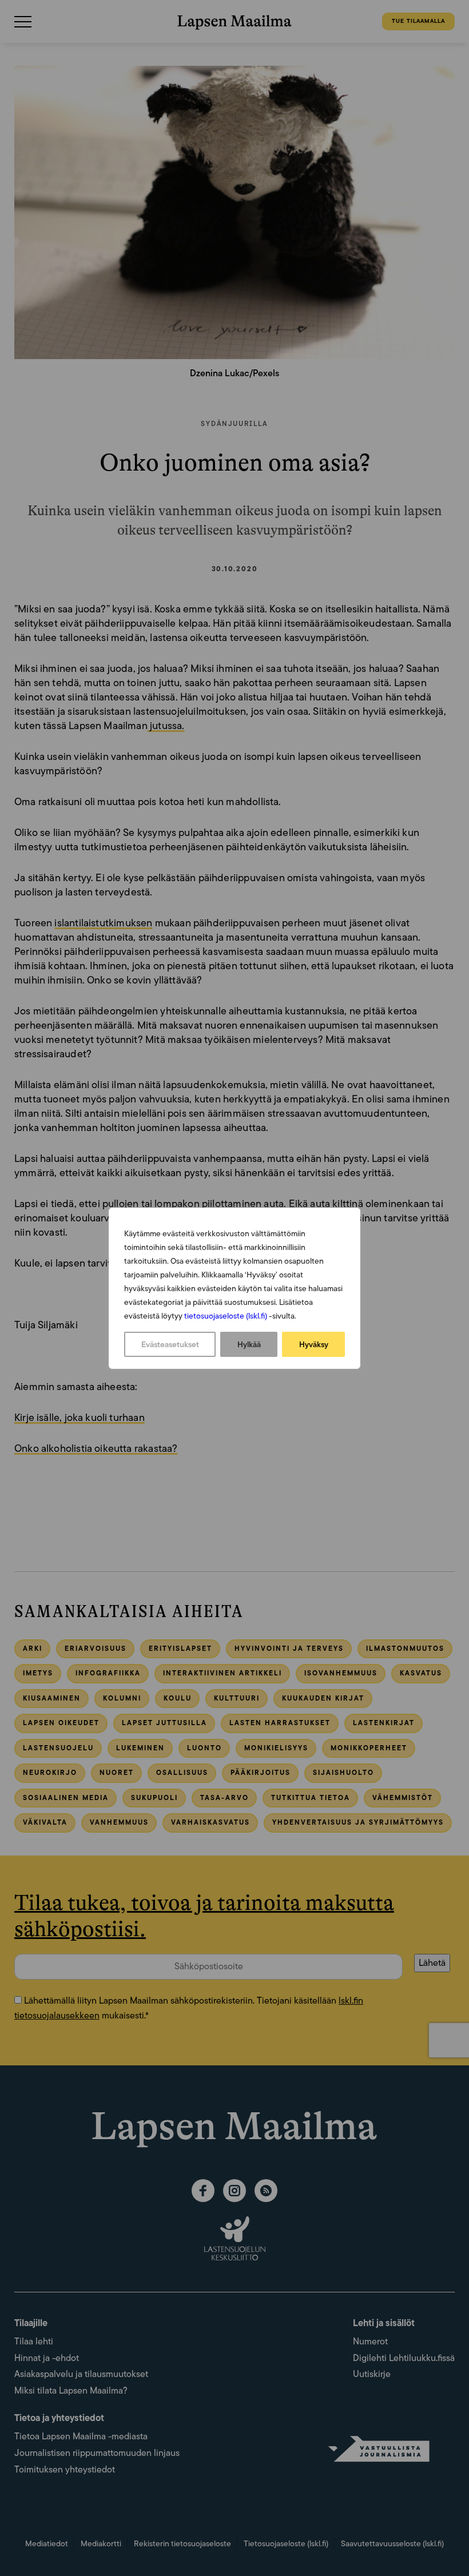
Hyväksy (314, 1344)
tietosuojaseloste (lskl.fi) (226, 1316)
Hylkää (249, 1344)
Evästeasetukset (170, 1344)
